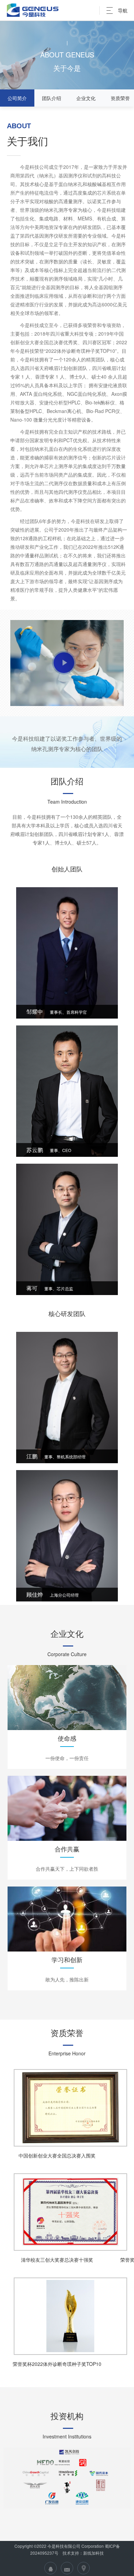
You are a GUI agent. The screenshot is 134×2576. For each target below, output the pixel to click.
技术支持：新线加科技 (83, 2553)
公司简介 (17, 98)
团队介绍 (52, 98)
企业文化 (86, 98)
